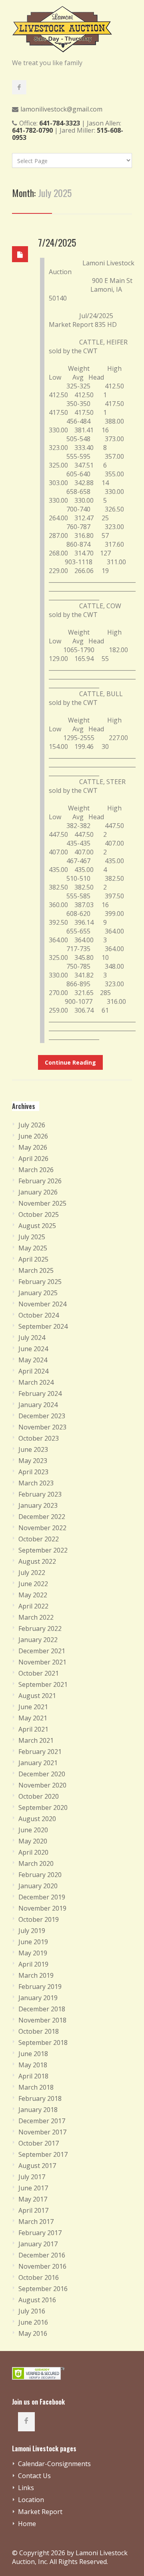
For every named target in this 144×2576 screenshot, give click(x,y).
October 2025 (39, 1214)
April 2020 (33, 1852)
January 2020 (38, 1886)
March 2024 (36, 1382)
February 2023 (40, 1494)
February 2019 (40, 1987)
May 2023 (33, 1461)
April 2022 (33, 1606)
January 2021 (38, 1763)
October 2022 (39, 1539)
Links (26, 2488)
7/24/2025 (57, 242)
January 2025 (38, 1293)
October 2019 (39, 1919)
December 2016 (42, 2255)
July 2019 (32, 1931)
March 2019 (36, 1975)
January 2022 (38, 1640)
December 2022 (42, 1517)
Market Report (40, 2512)
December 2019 (42, 1897)
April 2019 (33, 1964)
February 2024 (40, 1394)
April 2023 (33, 1472)
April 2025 (33, 1259)
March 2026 (36, 1170)
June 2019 (33, 1942)
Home (27, 2524)
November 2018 (42, 2020)
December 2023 (42, 1416)
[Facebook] (19, 87)
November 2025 (42, 1203)
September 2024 (43, 1326)
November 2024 (42, 1304)
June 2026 (33, 1136)
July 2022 (32, 1573)
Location (31, 2500)
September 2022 (43, 1550)
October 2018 (39, 2031)
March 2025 (36, 1270)
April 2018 (33, 2076)
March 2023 (36, 1483)
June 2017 (33, 2188)
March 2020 (36, 1863)
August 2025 (37, 1226)
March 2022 (36, 1617)
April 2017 (33, 2210)
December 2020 (42, 1774)
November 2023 (42, 1427)
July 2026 (32, 1125)
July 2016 (32, 2311)
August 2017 (37, 2166)
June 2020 (33, 1830)
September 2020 (43, 1808)
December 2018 (42, 2009)
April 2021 (33, 1729)
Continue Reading (70, 1062)
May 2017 (33, 2199)
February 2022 (40, 1628)
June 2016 (33, 2322)
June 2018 (33, 2054)
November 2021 (42, 1662)
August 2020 (37, 1819)
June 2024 (33, 1349)
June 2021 (33, 1707)
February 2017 (40, 2233)
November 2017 (42, 2132)
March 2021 (36, 1740)
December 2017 (42, 2121)
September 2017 (43, 2154)
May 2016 (33, 2333)
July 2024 (32, 1338)
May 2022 (33, 1595)
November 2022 (42, 1528)
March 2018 (36, 2087)
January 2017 (38, 2244)
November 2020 (42, 1785)
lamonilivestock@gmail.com (61, 109)
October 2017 (39, 2143)
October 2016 (39, 2277)
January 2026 (38, 1192)
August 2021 (37, 1696)
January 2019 (38, 1998)
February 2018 (40, 2098)
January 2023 (38, 1505)
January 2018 (38, 2110)
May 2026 (33, 1147)
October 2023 (39, 1438)
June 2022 (33, 1584)
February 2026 (40, 1181)
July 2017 (32, 2177)
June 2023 (33, 1449)
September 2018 (43, 2042)
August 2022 (37, 1561)
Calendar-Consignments (54, 2464)
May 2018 (33, 2065)
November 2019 (42, 1908)
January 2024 (38, 1405)
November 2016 (42, 2266)
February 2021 (40, 1752)
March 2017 (36, 2222)
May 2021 (33, 1718)
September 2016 (43, 2289)
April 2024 (33, 1371)
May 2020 (33, 1841)
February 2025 (40, 1282)
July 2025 (32, 1237)
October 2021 (39, 1673)
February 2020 (40, 1875)
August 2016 (37, 2300)
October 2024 (39, 1315)
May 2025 (33, 1248)
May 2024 (33, 1360)
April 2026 (33, 1159)
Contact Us (34, 2476)
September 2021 (43, 1684)
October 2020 (39, 1796)
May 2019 (33, 1953)
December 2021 (42, 1651)
